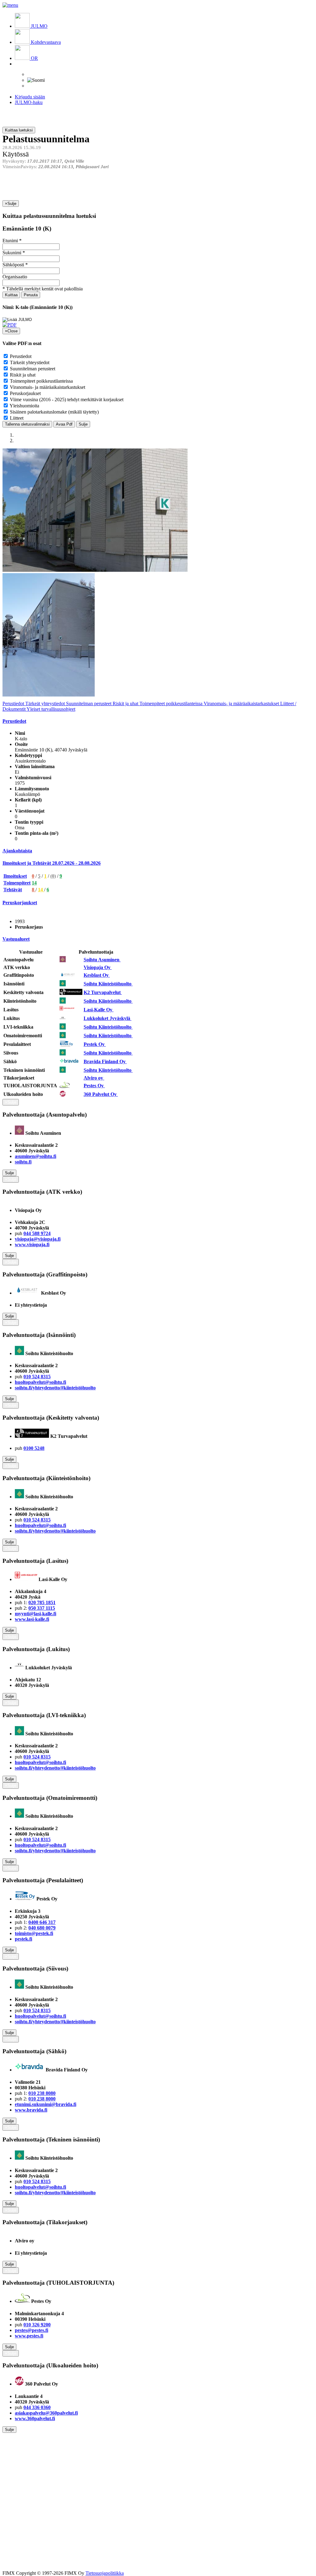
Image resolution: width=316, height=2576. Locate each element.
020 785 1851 (42, 1602)
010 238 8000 (42, 2099)
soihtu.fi (23, 1162)
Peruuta (31, 295)
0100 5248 (34, 1448)
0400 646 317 (42, 1922)
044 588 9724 (37, 1233)
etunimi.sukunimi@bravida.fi (46, 2104)
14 (34, 883)
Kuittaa (11, 295)
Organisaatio (15, 277)
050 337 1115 (42, 1608)
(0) (53, 876)
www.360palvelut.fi (35, 2418)
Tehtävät (13, 890)
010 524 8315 (37, 1377)
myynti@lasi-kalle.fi (35, 1614)
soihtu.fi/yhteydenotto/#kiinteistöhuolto (55, 1388)
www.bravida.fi (31, 2110)
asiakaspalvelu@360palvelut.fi (46, 2413)
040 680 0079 (42, 1928)
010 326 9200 (37, 2325)
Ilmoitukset (15, 876)
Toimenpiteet (17, 883)
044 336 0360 (37, 2407)
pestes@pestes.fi (31, 2330)
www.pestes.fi (29, 2336)
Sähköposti (13, 265)
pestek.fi (23, 1939)
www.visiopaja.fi (32, 1244)
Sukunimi (12, 253)
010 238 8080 (42, 2093)
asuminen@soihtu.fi (35, 1156)
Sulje (83, 424)
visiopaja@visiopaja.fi (38, 1239)
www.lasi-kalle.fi (32, 1619)
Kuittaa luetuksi (19, 130)
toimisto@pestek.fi (34, 1933)
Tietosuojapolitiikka (105, 2573)
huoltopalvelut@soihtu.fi (40, 1382)
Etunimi (10, 241)
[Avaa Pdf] (10, 325)
